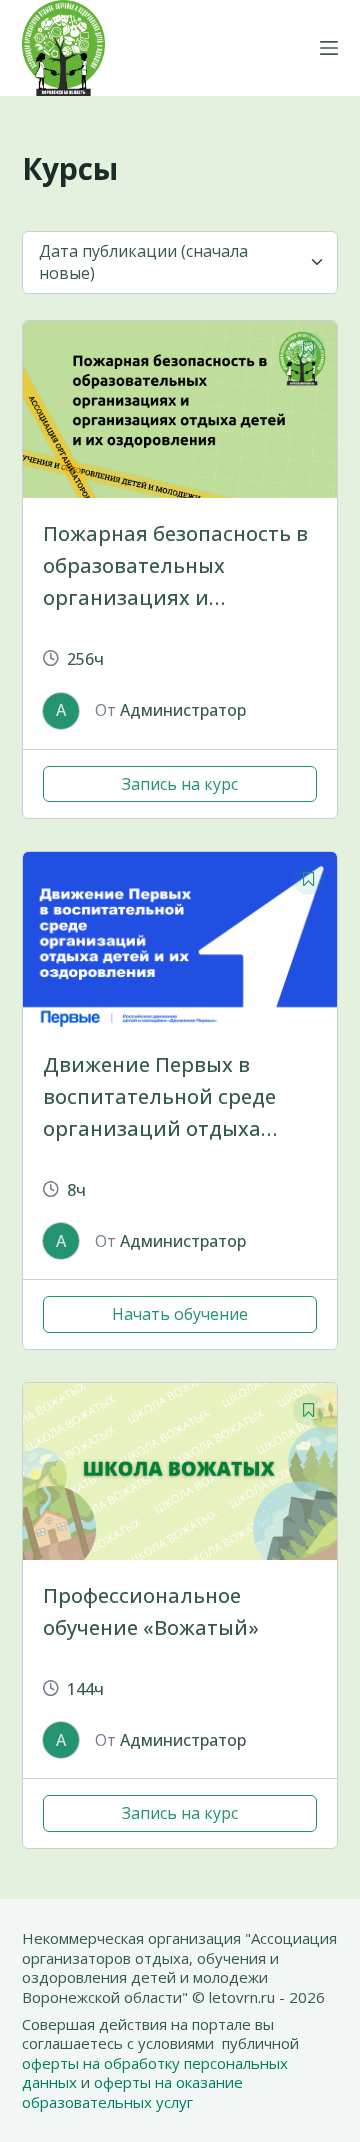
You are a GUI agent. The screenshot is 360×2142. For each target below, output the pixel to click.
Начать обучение (180, 1314)
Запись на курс (180, 784)
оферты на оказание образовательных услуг (132, 2092)
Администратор (183, 710)
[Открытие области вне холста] (329, 48)
